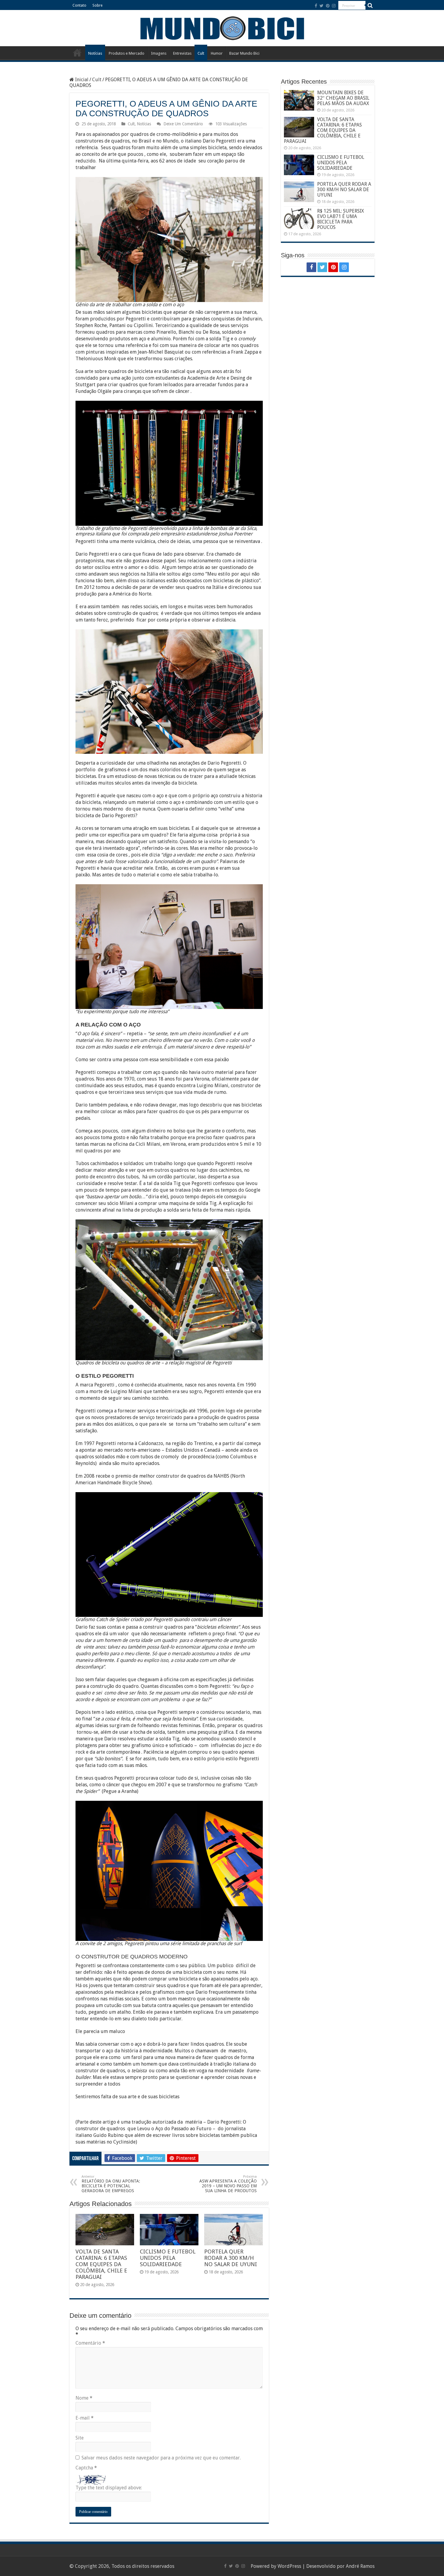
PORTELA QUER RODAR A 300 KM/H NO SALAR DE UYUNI (231, 2258)
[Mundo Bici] (222, 28)
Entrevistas (182, 53)
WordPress (289, 2566)
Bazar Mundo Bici (244, 53)
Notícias (95, 53)
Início (77, 53)
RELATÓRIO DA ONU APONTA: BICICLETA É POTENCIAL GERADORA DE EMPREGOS (111, 2184)
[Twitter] (322, 6)
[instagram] (334, 6)
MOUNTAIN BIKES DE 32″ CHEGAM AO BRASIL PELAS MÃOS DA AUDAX (343, 98)
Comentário (90, 2343)
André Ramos (360, 2566)
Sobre (97, 5)
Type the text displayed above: (109, 2488)
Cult (201, 53)
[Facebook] (316, 6)
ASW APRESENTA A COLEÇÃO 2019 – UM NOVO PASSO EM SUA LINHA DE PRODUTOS (228, 2184)
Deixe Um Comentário (183, 124)
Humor (217, 53)
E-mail (85, 2418)
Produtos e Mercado (127, 53)
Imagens (159, 53)
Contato (79, 5)
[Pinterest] (328, 6)
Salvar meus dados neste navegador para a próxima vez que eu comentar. (161, 2458)
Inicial (81, 80)
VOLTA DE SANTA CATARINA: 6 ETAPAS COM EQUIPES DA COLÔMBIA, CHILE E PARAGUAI (101, 2264)
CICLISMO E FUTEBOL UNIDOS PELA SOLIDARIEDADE (168, 2258)
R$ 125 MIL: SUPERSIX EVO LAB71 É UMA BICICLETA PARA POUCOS (341, 219)
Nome (84, 2398)
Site (80, 2438)
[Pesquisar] (370, 5)
